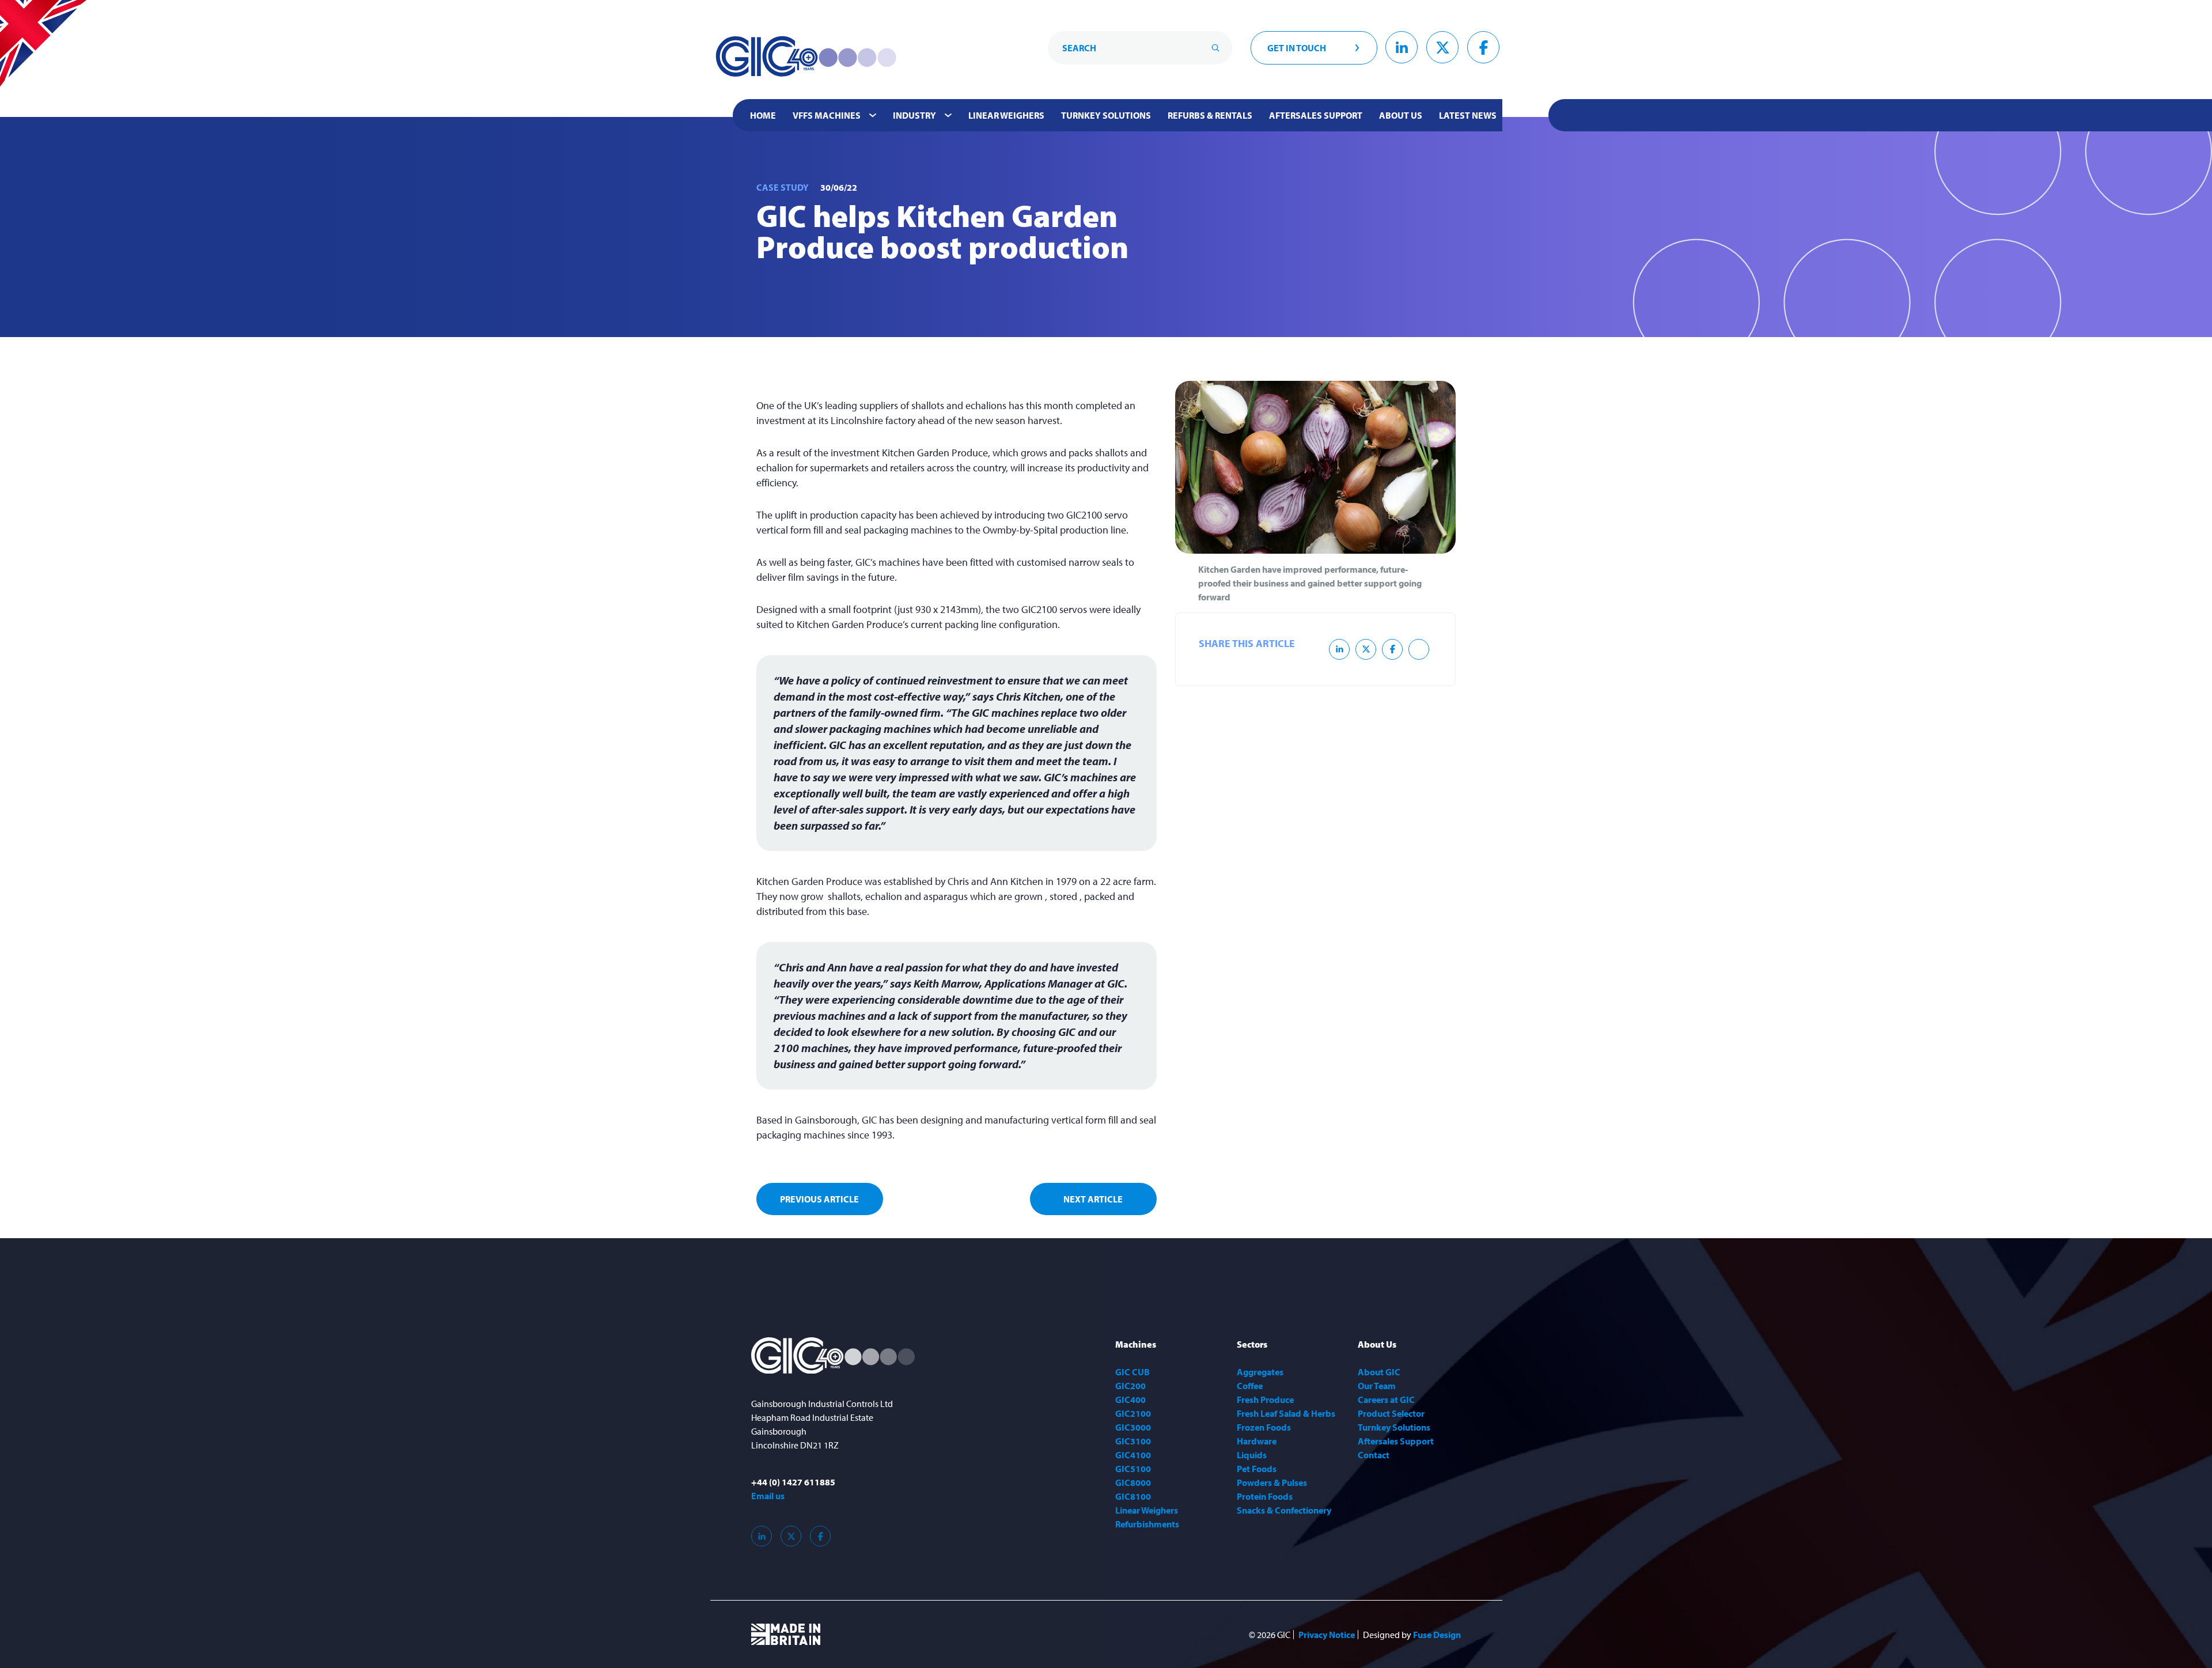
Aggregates (1260, 1372)
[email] (1419, 649)
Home (763, 115)
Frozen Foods (1264, 1427)
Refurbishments (1147, 1524)
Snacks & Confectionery (1284, 1510)
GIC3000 (1133, 1427)
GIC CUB (1132, 1372)
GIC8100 (1133, 1496)
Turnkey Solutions (1106, 115)
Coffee (1250, 1386)
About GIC (1379, 1372)
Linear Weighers (1006, 115)
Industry (914, 115)
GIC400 (1130, 1400)
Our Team (1377, 1386)
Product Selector (1391, 1413)
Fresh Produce (1265, 1400)
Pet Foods (1257, 1469)
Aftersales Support (1316, 115)
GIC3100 (1133, 1441)
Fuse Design (1437, 1635)
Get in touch (1297, 48)
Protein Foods (1265, 1496)
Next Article (1093, 1199)
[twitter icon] (1366, 649)
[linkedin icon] (1339, 649)
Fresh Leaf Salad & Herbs (1286, 1413)
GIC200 (1130, 1386)
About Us (1401, 115)
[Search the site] (1215, 48)
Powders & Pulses (1272, 1482)
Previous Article (819, 1199)
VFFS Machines (827, 115)
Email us (768, 1496)
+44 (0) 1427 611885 (793, 1482)
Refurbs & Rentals (1210, 115)
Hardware (1257, 1441)
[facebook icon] (1392, 649)
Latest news (1468, 115)
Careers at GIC (1386, 1400)
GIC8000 (1133, 1482)
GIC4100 (1133, 1455)
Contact (1374, 1455)
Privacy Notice (1327, 1635)
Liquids (1252, 1455)
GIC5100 (1133, 1469)
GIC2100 (1133, 1413)
